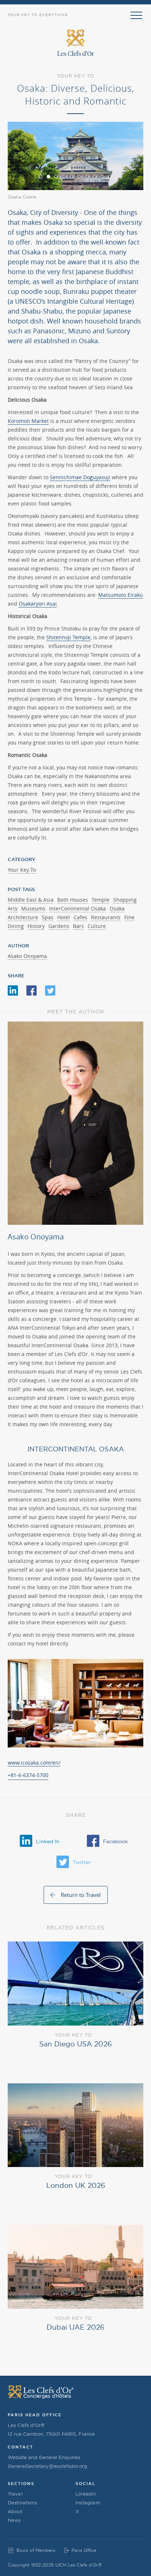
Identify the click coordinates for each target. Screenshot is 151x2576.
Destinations (22, 2503)
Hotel (64, 917)
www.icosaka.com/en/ (34, 1763)
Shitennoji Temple (68, 637)
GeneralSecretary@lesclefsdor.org (47, 2466)
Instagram (88, 2503)
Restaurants (106, 917)
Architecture (23, 917)
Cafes (80, 917)
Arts (13, 908)
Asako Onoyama (27, 956)
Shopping (125, 900)
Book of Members (36, 2550)
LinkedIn (86, 2494)
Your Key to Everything (38, 15)
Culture (97, 926)
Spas (48, 917)
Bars (78, 926)
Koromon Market (28, 421)
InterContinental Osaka (78, 908)
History (36, 926)
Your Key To (22, 870)
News (14, 2520)
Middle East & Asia (31, 900)
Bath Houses (73, 900)
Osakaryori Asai (38, 604)
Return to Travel (81, 1895)
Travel (15, 2494)
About (15, 2511)
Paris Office (84, 2550)
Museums (33, 908)
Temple (101, 900)
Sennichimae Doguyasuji (80, 477)
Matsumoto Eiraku (121, 595)
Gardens (59, 926)
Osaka (117, 908)
